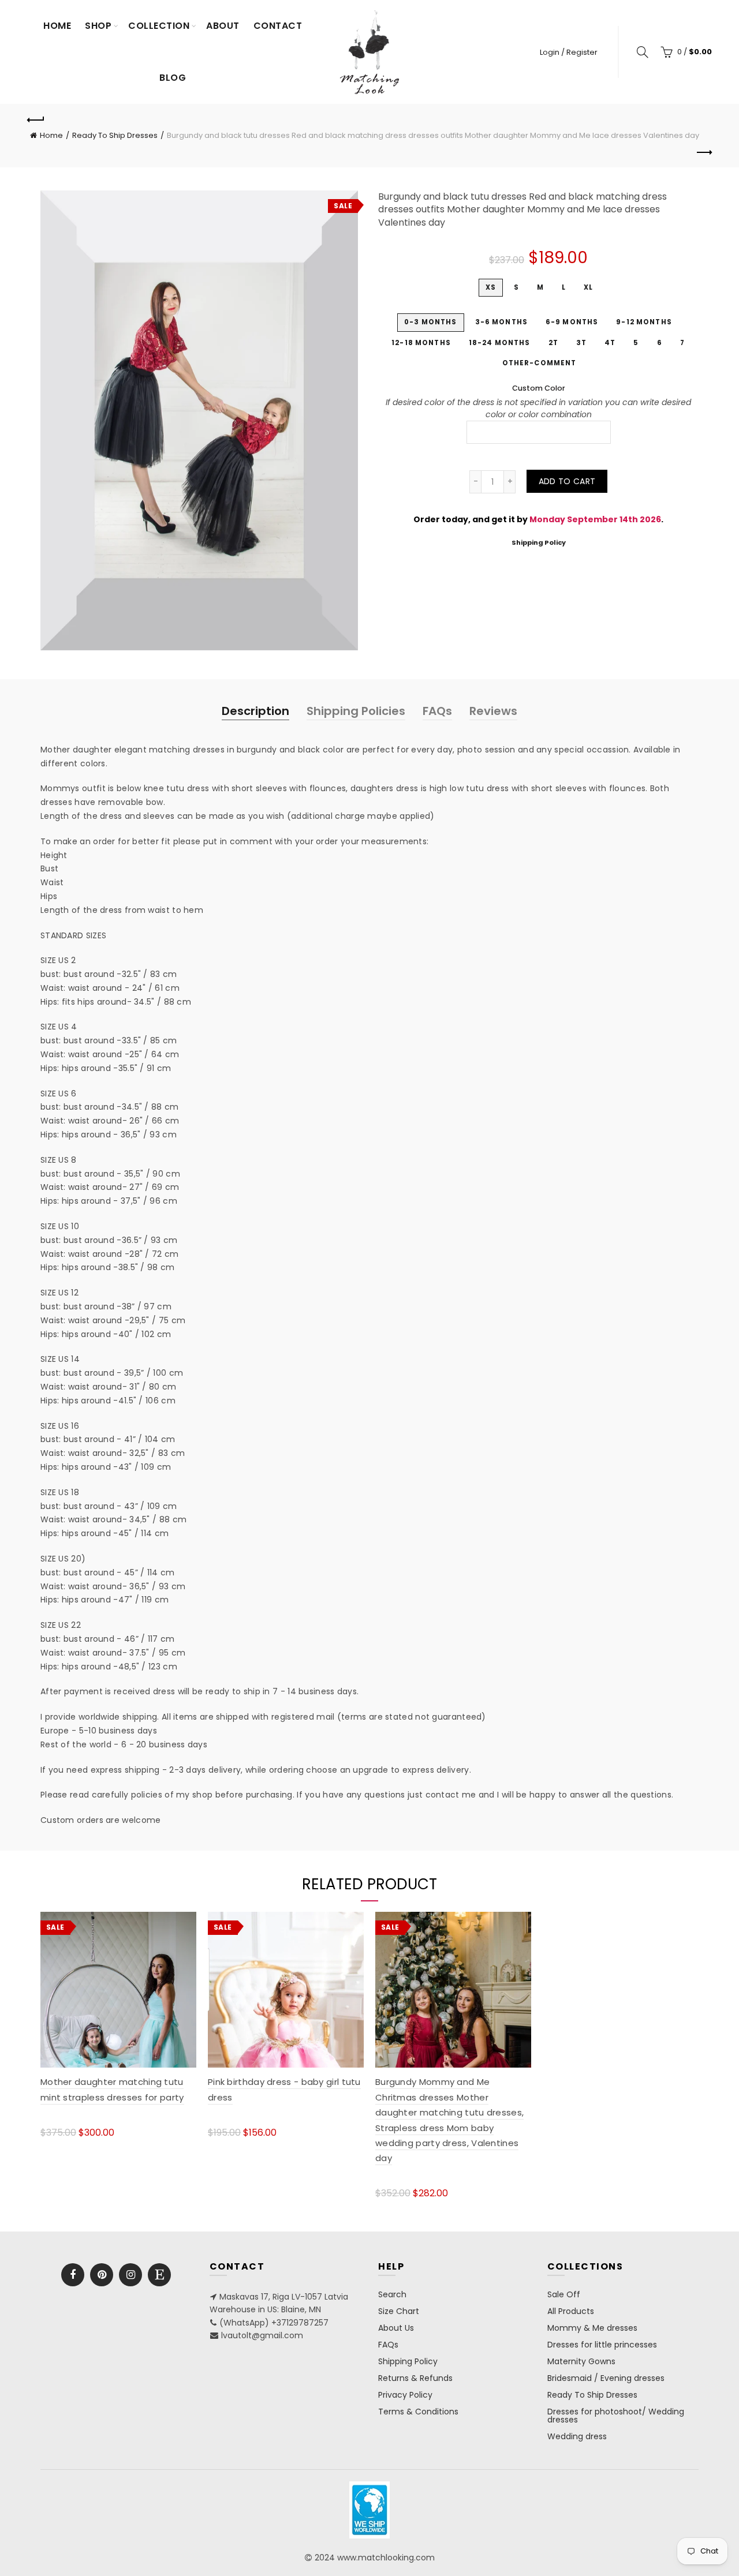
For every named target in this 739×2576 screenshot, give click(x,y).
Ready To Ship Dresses (115, 135)
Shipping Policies (356, 711)
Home (57, 26)
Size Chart (399, 2311)
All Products (571, 2311)
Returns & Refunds (415, 2378)
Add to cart (567, 481)
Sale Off (564, 2294)
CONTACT (278, 26)
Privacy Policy (405, 2395)
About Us (396, 2328)
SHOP (98, 26)
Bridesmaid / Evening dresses (606, 2378)
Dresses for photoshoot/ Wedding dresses (616, 2416)
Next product (703, 153)
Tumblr (159, 2275)
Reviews (493, 711)
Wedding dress (577, 2436)
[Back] (36, 118)
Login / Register (569, 52)
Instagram (130, 2275)
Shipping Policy (539, 542)
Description (255, 711)
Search (392, 2294)
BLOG (173, 78)
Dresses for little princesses (602, 2345)
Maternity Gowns (581, 2361)
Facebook (73, 2275)
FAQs (437, 711)
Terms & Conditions (418, 2412)
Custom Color (539, 388)
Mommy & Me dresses (592, 2328)
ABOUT (223, 26)
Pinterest (102, 2275)
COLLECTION (159, 26)
